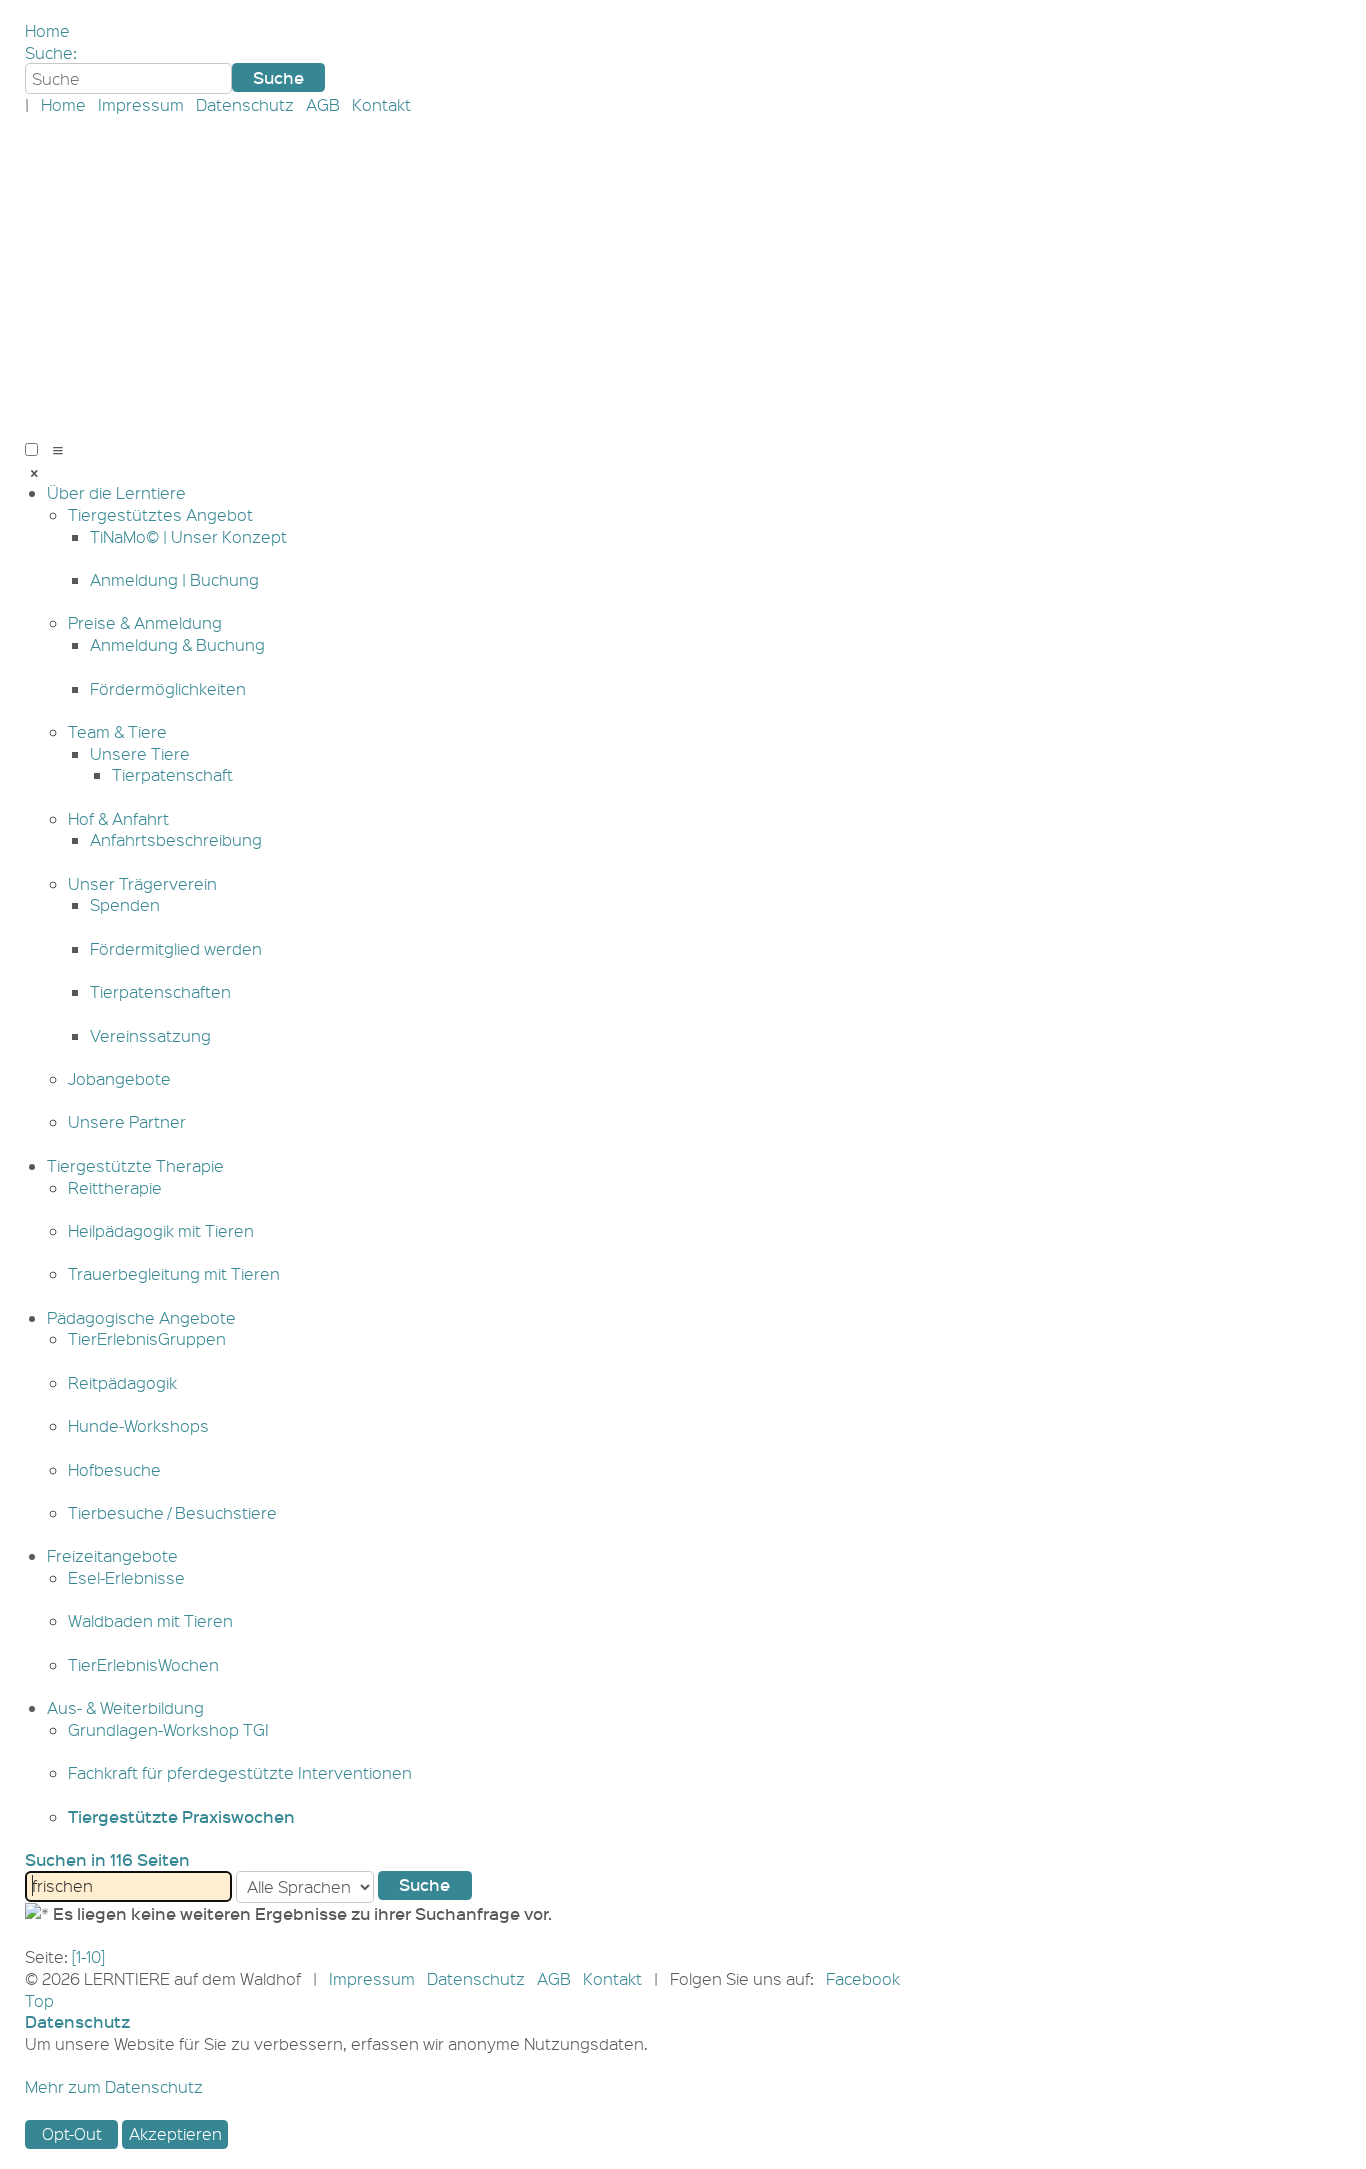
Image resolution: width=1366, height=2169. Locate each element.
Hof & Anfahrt (118, 818)
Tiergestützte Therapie (135, 1165)
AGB (323, 104)
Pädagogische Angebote (141, 1317)
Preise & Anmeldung (145, 622)
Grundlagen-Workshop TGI (168, 1729)
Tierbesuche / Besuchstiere (172, 1512)
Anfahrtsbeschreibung (176, 839)
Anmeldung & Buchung (177, 644)
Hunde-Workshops (138, 1425)
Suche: (51, 52)
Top (39, 2000)
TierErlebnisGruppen (147, 1338)
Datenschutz (245, 104)
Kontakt (381, 104)
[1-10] (88, 1956)
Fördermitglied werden (176, 948)
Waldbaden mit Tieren (150, 1620)
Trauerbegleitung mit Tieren (174, 1273)
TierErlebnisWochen (143, 1664)
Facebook (863, 1978)
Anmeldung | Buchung (174, 579)
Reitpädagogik (122, 1382)
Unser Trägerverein (142, 883)
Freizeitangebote (112, 1555)
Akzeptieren (175, 2133)
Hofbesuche (114, 1469)
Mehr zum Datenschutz (114, 2086)
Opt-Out (72, 2133)
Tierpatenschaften (160, 991)
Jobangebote (119, 1078)
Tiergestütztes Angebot (160, 514)
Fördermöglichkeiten (168, 688)
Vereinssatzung (150, 1035)
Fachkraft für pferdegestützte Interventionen (240, 1772)
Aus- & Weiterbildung (125, 1707)
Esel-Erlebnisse (126, 1577)
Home (47, 30)
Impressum (141, 104)
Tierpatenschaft (172, 774)
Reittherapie (115, 1187)
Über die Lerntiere (116, 492)
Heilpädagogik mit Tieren (161, 1230)
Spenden (125, 904)
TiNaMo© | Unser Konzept (188, 536)
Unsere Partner (127, 1121)
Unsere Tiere (140, 753)
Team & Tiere (117, 731)
